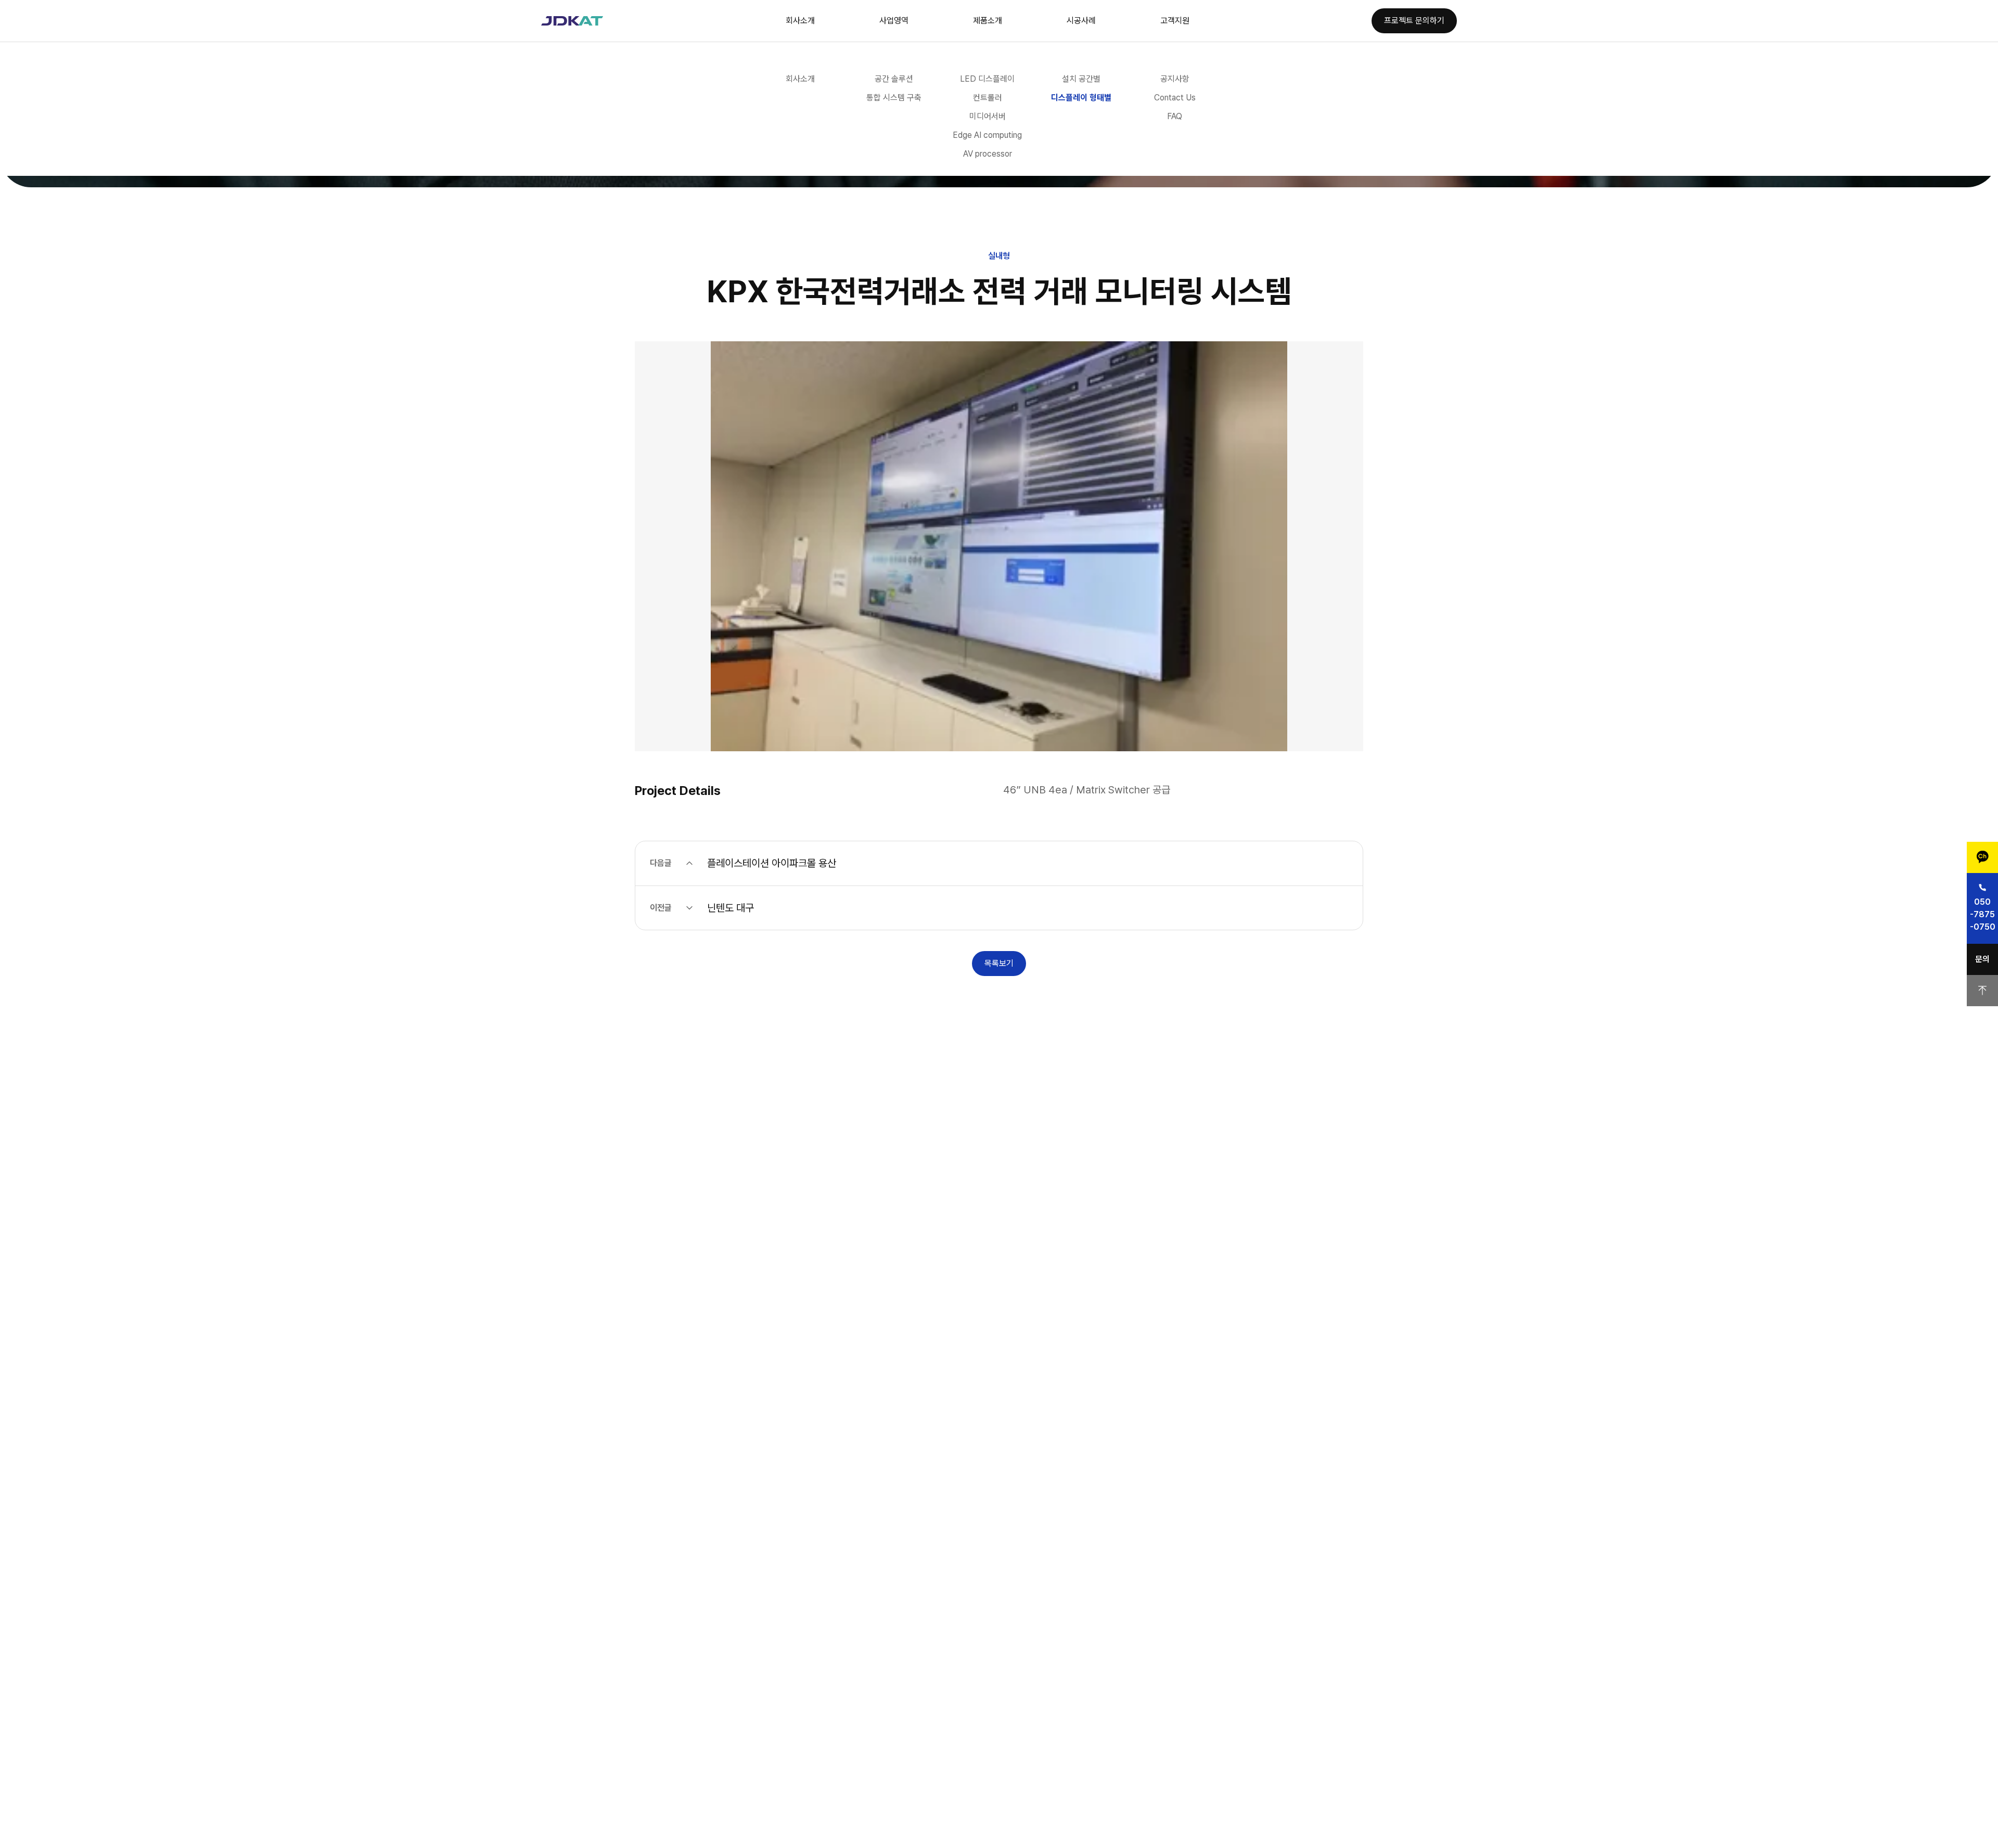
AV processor (988, 154)
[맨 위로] (1982, 991)
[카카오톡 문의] (1982, 857)
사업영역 (894, 21)
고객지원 (1175, 21)
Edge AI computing (987, 135)
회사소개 (800, 21)
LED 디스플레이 (987, 79)
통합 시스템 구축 (894, 98)
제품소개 (988, 21)
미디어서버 (988, 116)
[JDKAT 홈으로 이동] (572, 21)
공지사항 (1175, 79)
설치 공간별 (1081, 79)
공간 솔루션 (894, 79)
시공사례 (1081, 21)
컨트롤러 (988, 98)
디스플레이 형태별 (1081, 98)
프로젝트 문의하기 (1414, 21)
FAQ (1175, 116)
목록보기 (999, 963)
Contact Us (1175, 98)
